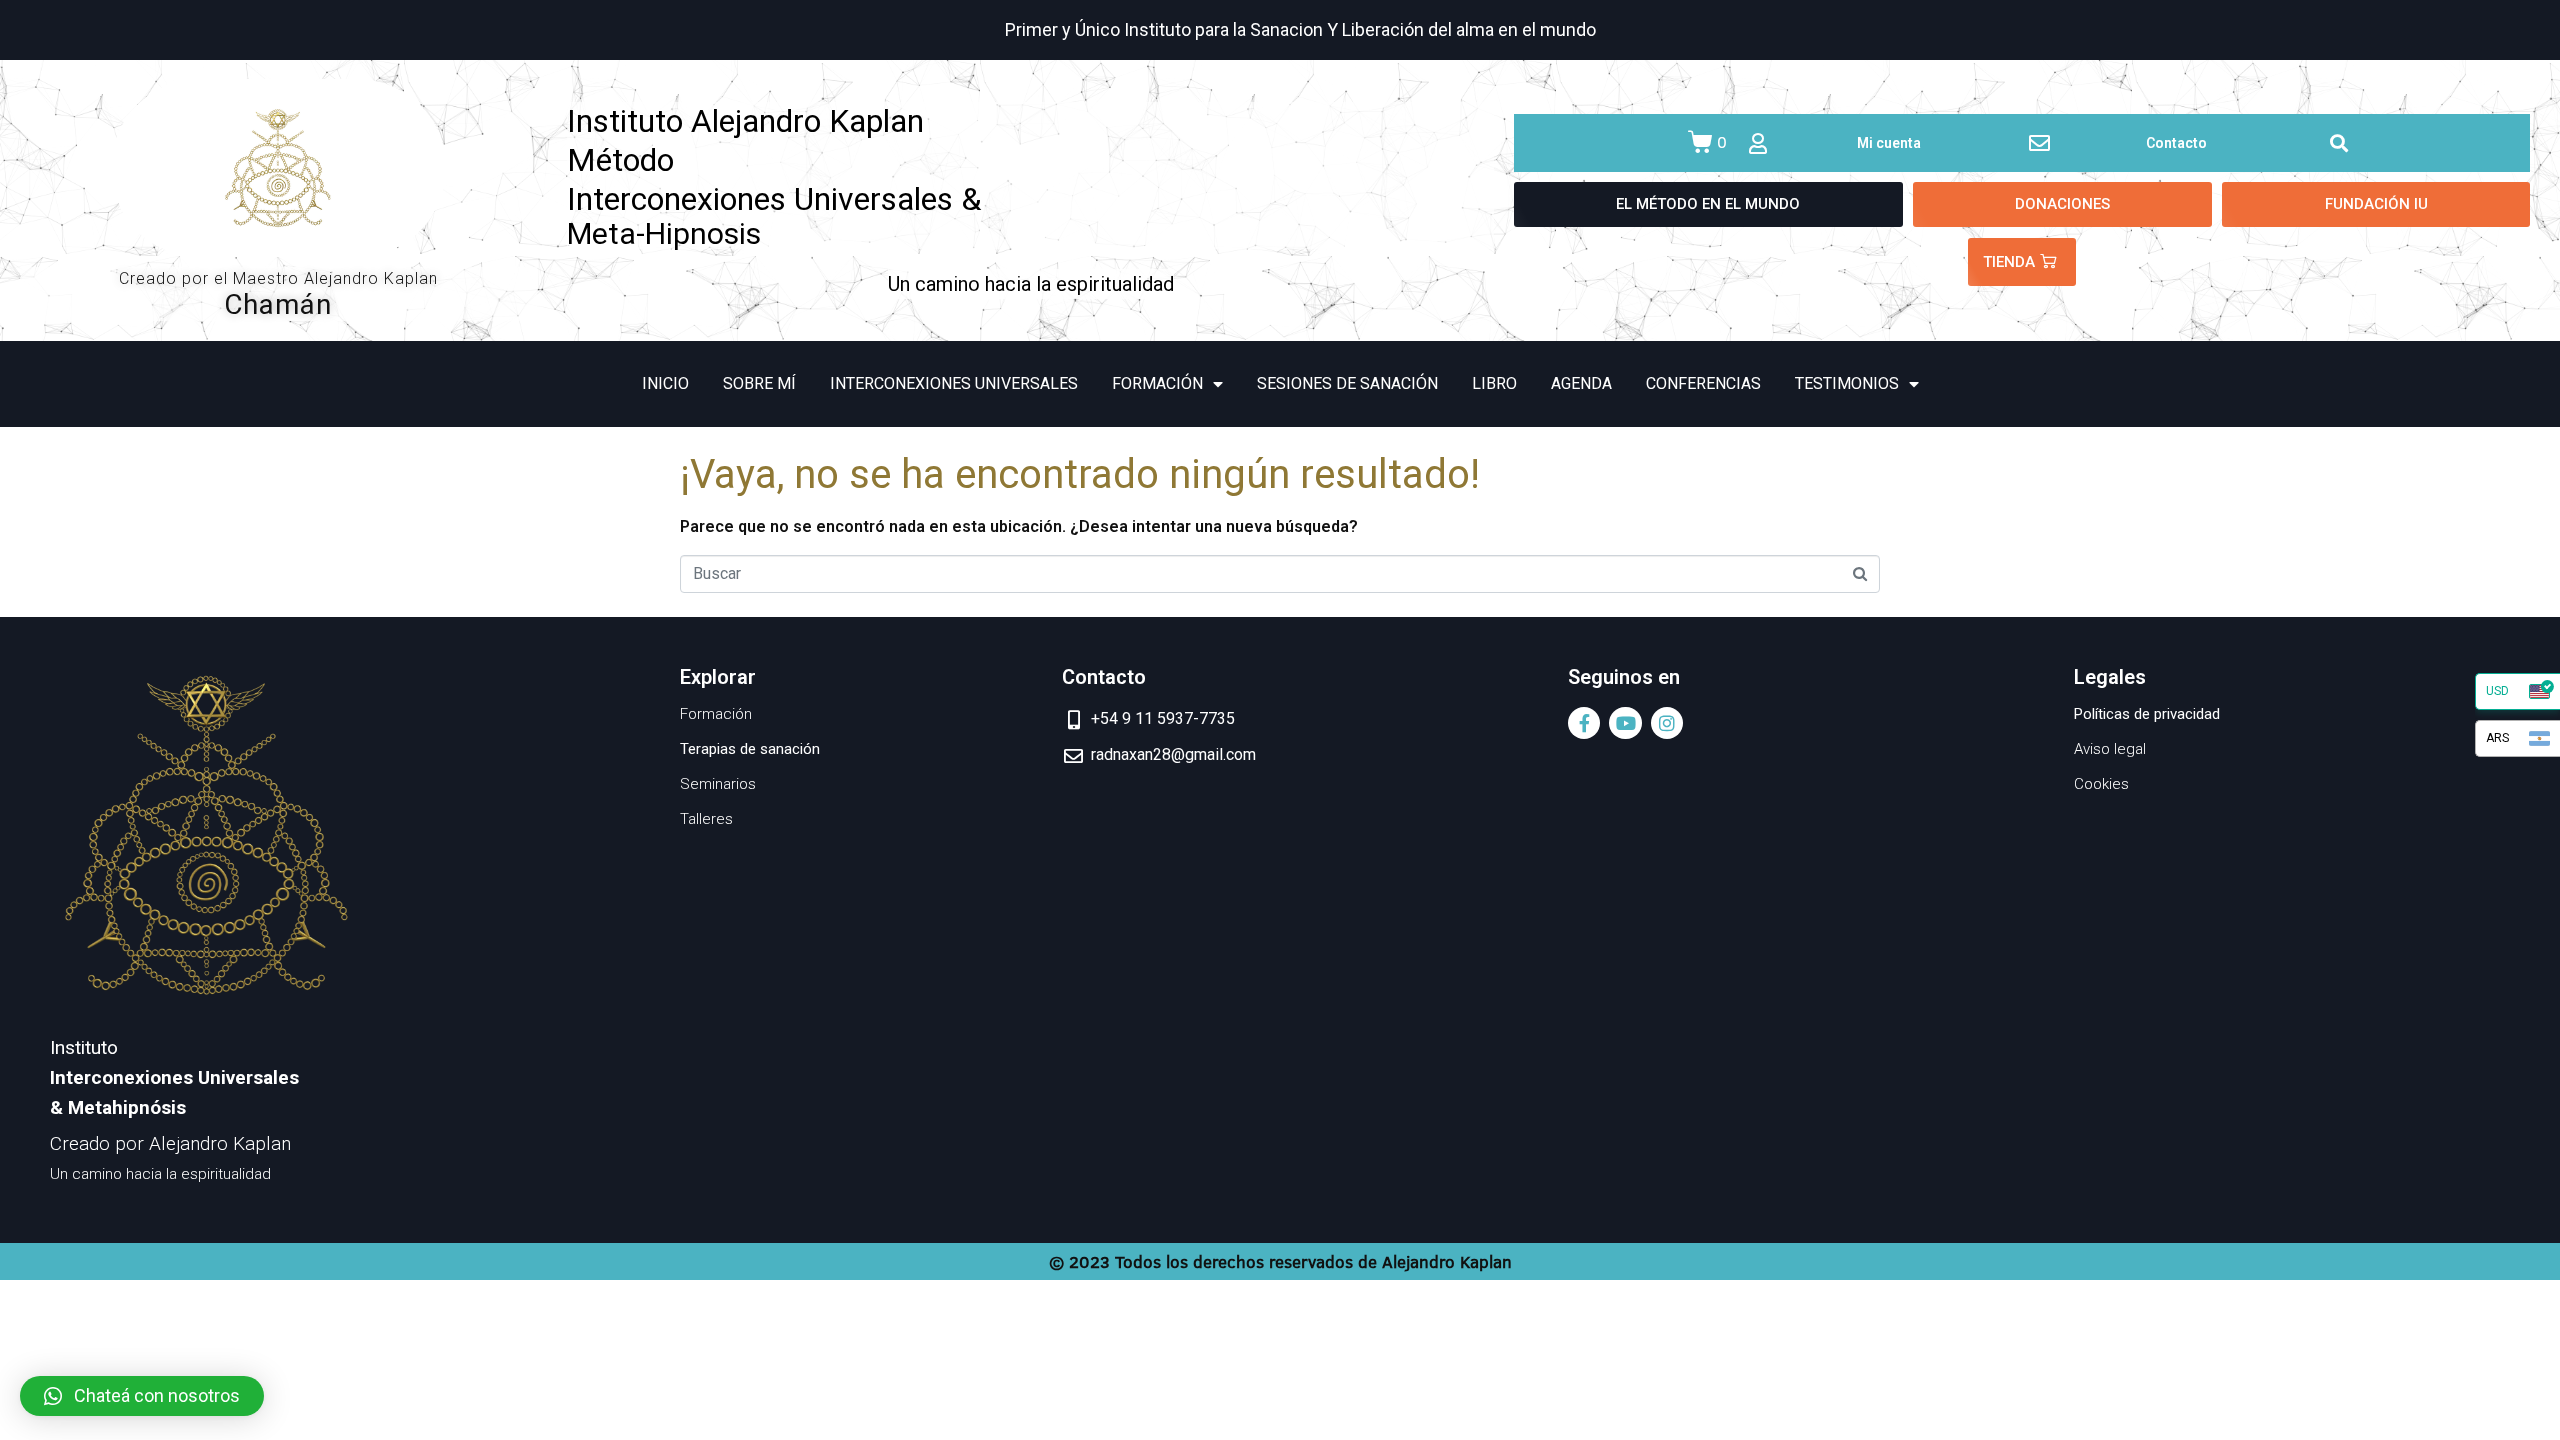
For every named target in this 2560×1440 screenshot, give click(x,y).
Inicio (665, 383)
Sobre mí (759, 383)
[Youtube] (1625, 723)
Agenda (1581, 383)
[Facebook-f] (1584, 723)
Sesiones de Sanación (1347, 383)
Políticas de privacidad (2147, 714)
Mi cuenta (1889, 143)
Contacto (2176, 143)
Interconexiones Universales (954, 383)
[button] (142, 1396)
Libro (1494, 383)
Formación (1157, 383)
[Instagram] (1667, 723)
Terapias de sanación (750, 749)
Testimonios (1847, 383)
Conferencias (1703, 383)
